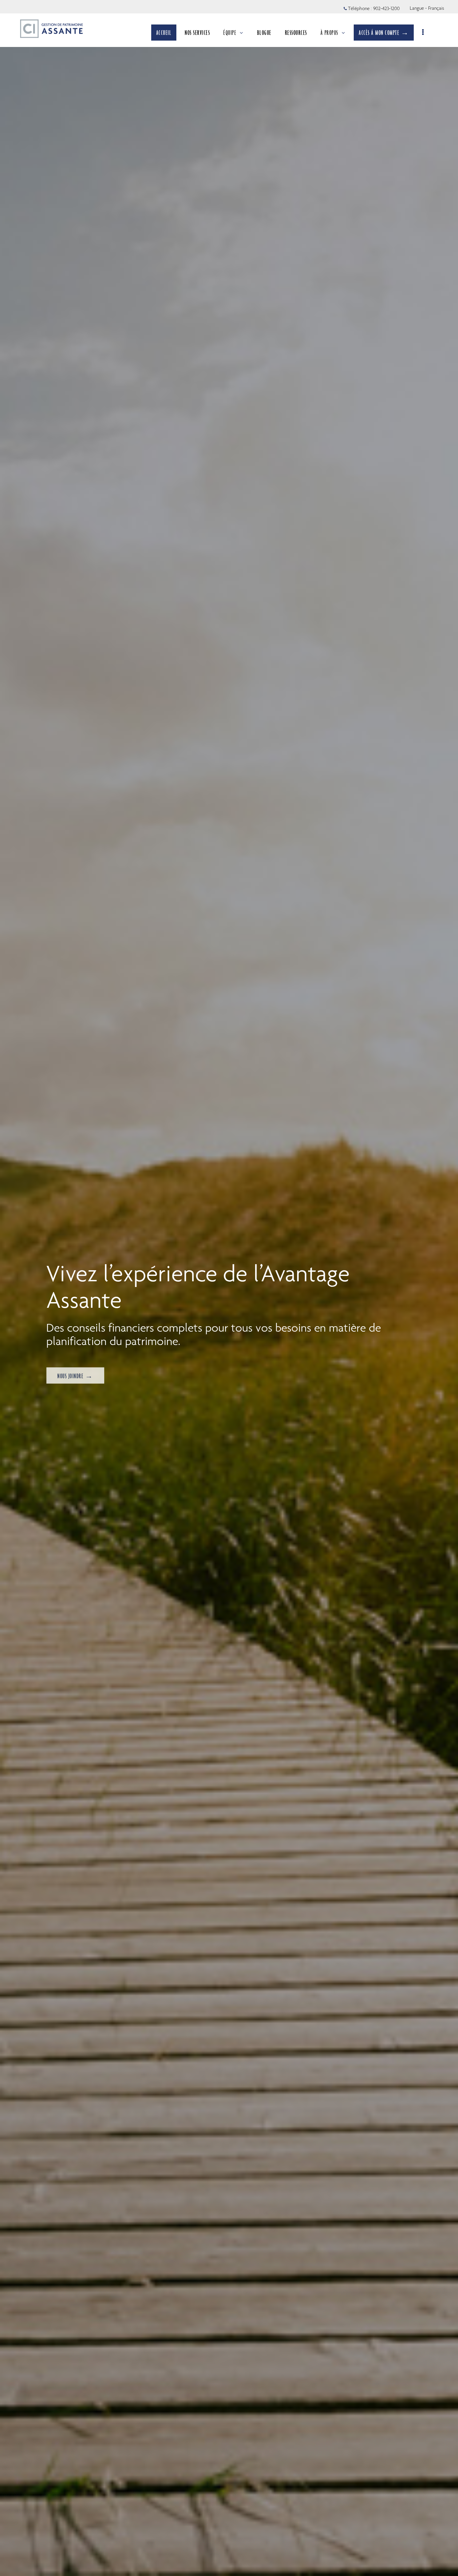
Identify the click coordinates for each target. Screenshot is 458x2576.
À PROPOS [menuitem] (329, 33)
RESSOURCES (296, 33)
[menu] (423, 33)
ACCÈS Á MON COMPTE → (384, 33)
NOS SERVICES (197, 33)
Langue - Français (427, 8)
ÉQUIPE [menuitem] (230, 33)
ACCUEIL (164, 33)
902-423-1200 (386, 8)
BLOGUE (264, 33)
